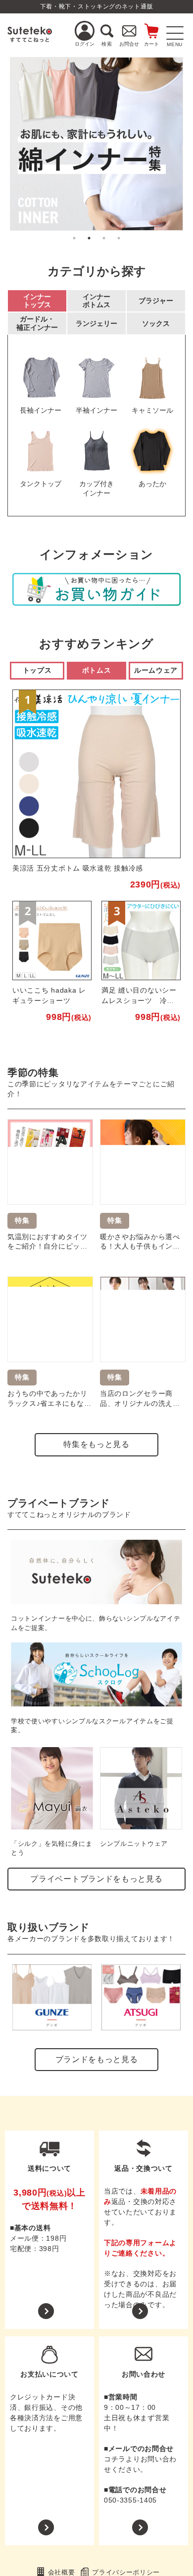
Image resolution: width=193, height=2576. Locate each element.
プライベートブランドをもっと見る (96, 1879)
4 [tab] (119, 238)
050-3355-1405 (130, 2500)
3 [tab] (104, 238)
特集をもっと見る (96, 1444)
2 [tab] (89, 238)
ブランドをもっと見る (97, 2059)
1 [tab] (74, 238)
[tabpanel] (96, 144)
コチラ (115, 2459)
